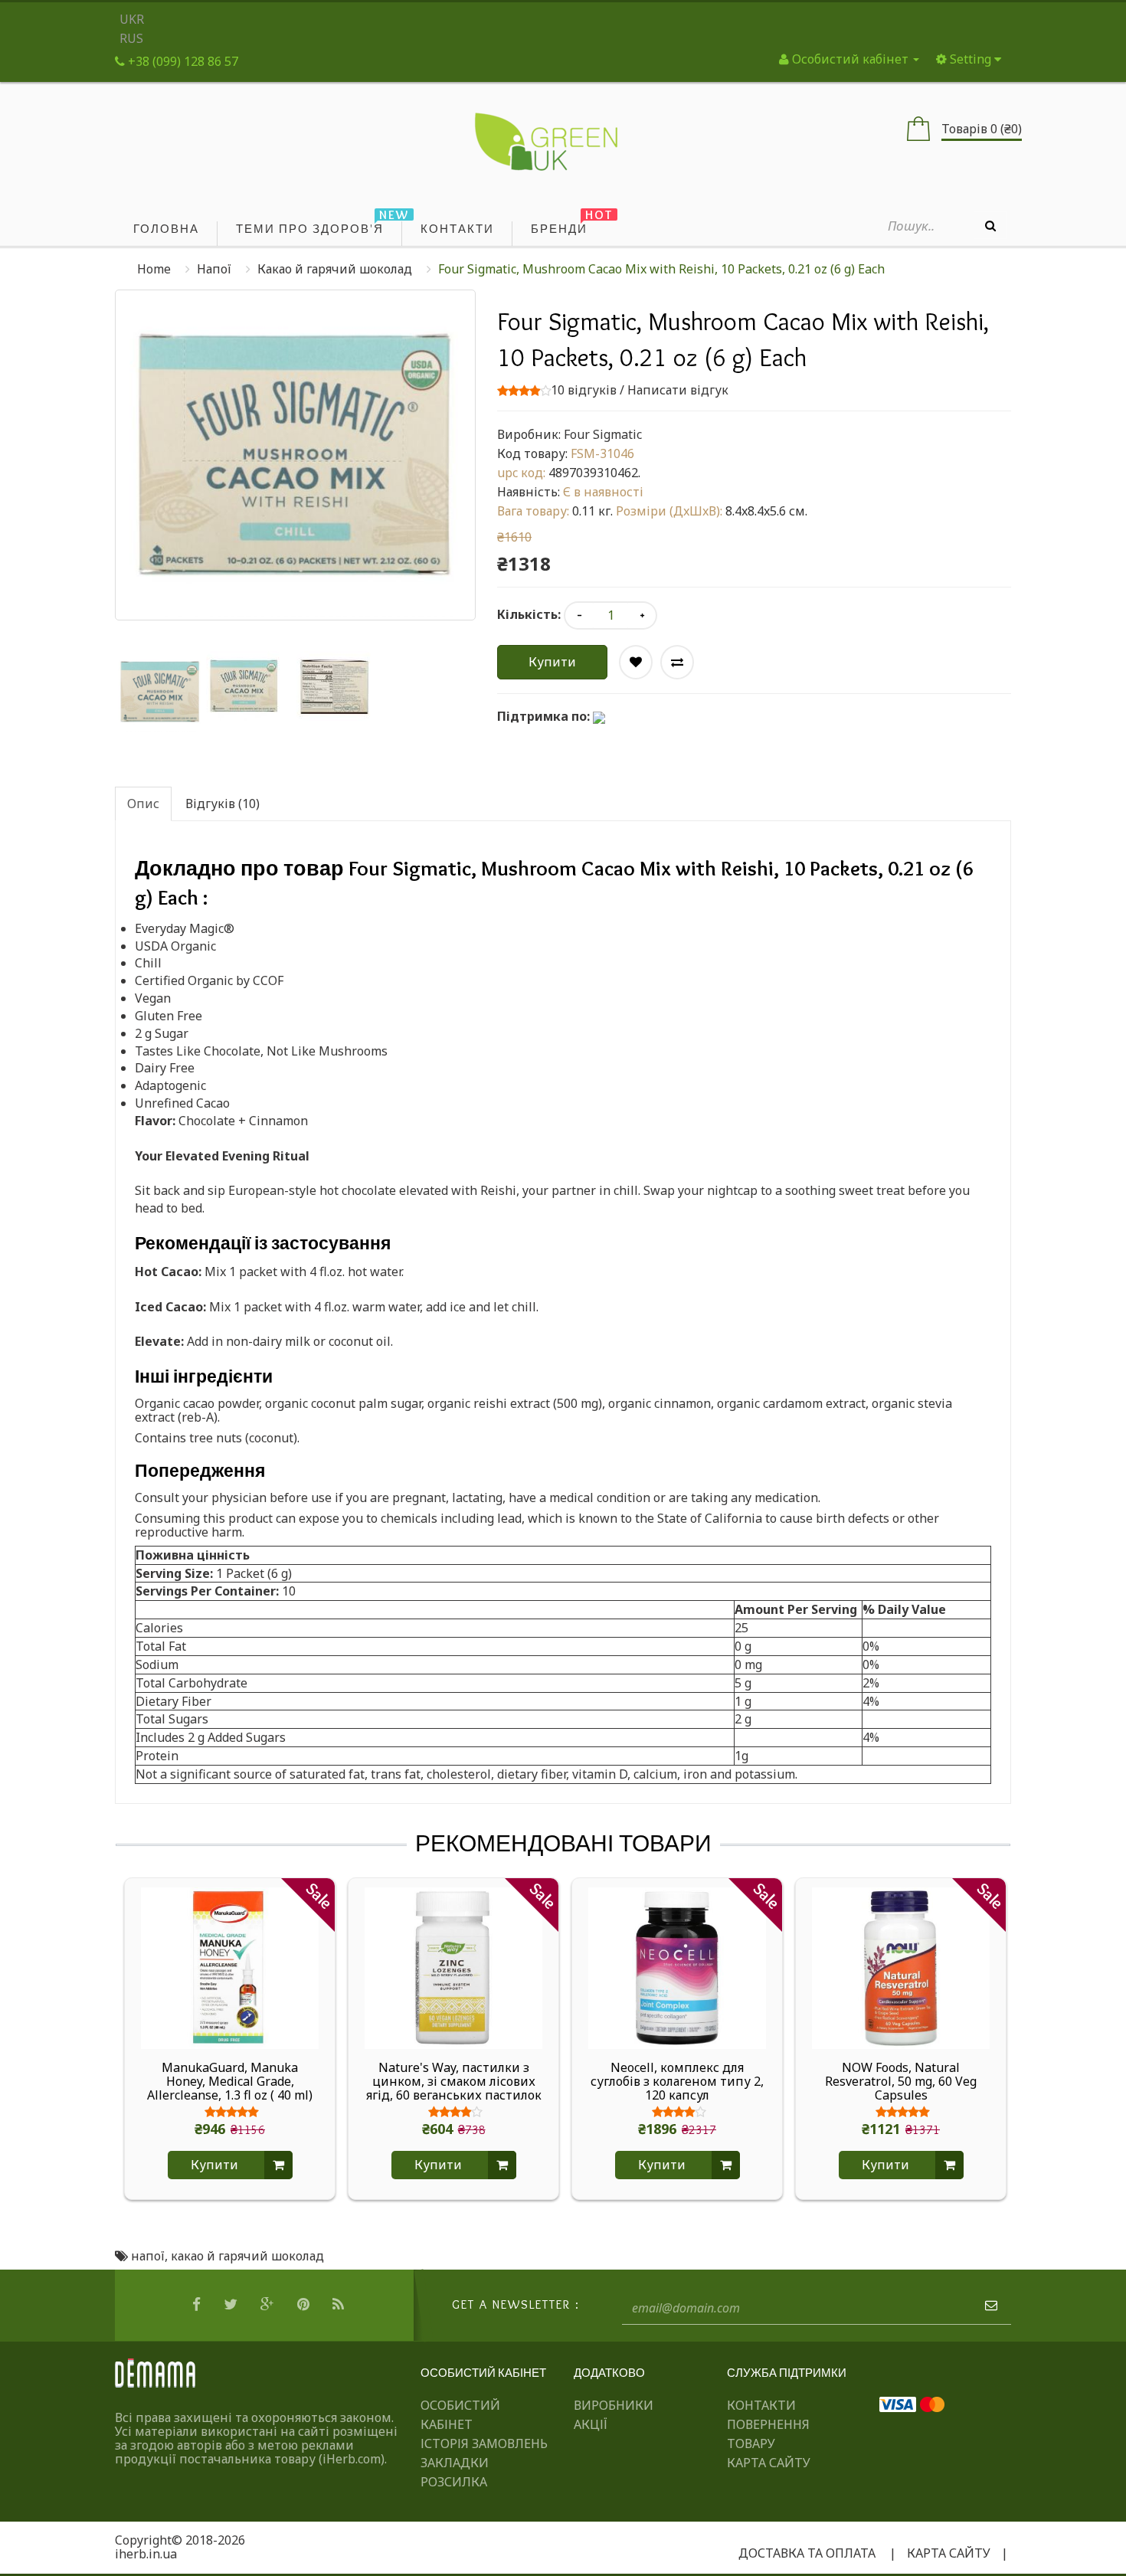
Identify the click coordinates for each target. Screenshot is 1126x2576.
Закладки (455, 2463)
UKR (132, 19)
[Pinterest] (305, 2305)
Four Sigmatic (603, 434)
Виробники (614, 2405)
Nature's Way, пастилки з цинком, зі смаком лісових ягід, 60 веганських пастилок (454, 2081)
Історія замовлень (484, 2443)
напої (148, 2256)
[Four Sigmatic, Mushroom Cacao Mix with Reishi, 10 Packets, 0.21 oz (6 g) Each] (160, 692)
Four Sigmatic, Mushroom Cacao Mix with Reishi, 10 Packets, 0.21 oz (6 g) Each (661, 269)
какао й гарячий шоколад (247, 2256)
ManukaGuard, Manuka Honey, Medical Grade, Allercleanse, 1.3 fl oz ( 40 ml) (230, 2081)
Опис (143, 804)
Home (154, 269)
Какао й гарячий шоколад (335, 269)
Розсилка (454, 2482)
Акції (591, 2424)
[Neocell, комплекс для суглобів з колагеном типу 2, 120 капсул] (677, 1967)
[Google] (269, 2305)
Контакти (761, 2405)
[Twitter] (232, 2305)
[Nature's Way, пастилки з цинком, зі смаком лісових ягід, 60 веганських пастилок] (453, 1967)
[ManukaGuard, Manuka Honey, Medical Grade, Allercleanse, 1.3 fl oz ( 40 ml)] (230, 1967)
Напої (214, 269)
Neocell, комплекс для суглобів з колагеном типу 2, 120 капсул (677, 2081)
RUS (131, 38)
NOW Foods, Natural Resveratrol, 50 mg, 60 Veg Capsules (901, 2081)
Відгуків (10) (223, 804)
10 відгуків (584, 390)
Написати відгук (678, 390)
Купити (552, 662)
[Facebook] (198, 2305)
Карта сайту (769, 2463)
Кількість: (529, 614)
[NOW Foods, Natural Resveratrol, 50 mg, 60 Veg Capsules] (901, 1967)
